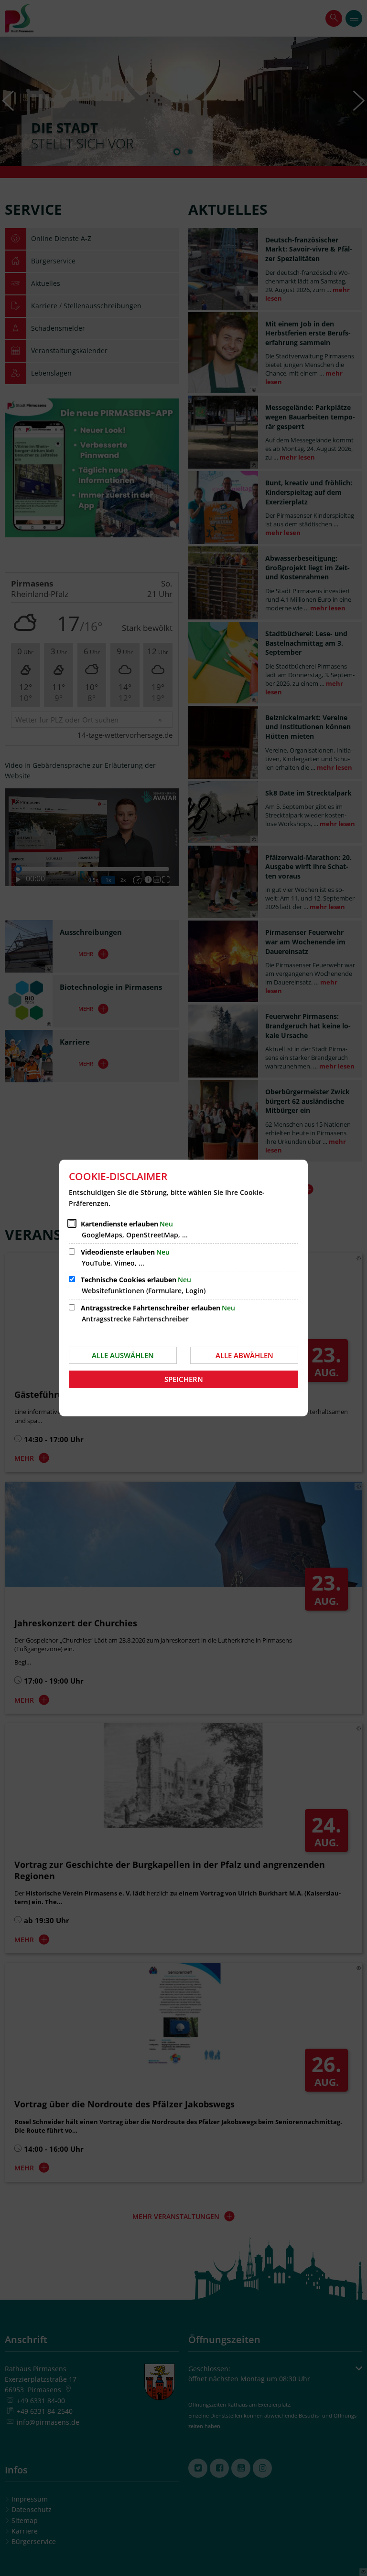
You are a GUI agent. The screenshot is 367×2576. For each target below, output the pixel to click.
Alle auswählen (123, 1355)
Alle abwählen (244, 1355)
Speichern (184, 1379)
